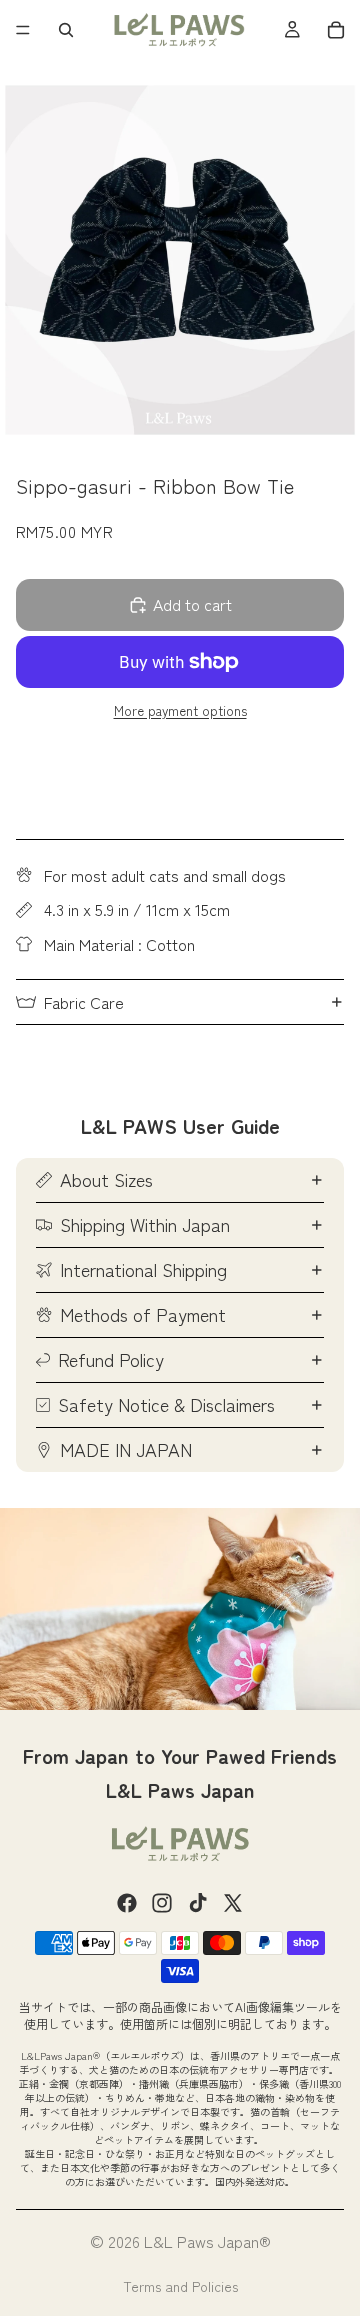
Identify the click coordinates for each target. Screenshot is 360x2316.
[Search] (66, 30)
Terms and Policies (180, 2286)
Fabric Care (84, 1002)
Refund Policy (111, 1359)
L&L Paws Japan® (207, 2241)
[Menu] (23, 30)
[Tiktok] (198, 1903)
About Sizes (106, 1179)
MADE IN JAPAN (126, 1449)
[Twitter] (233, 1903)
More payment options (180, 711)
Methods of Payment (143, 1314)
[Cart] (336, 30)
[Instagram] (162, 1903)
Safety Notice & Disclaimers (166, 1404)
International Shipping (143, 1269)
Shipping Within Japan (145, 1224)
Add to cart (192, 604)
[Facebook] (127, 1903)
